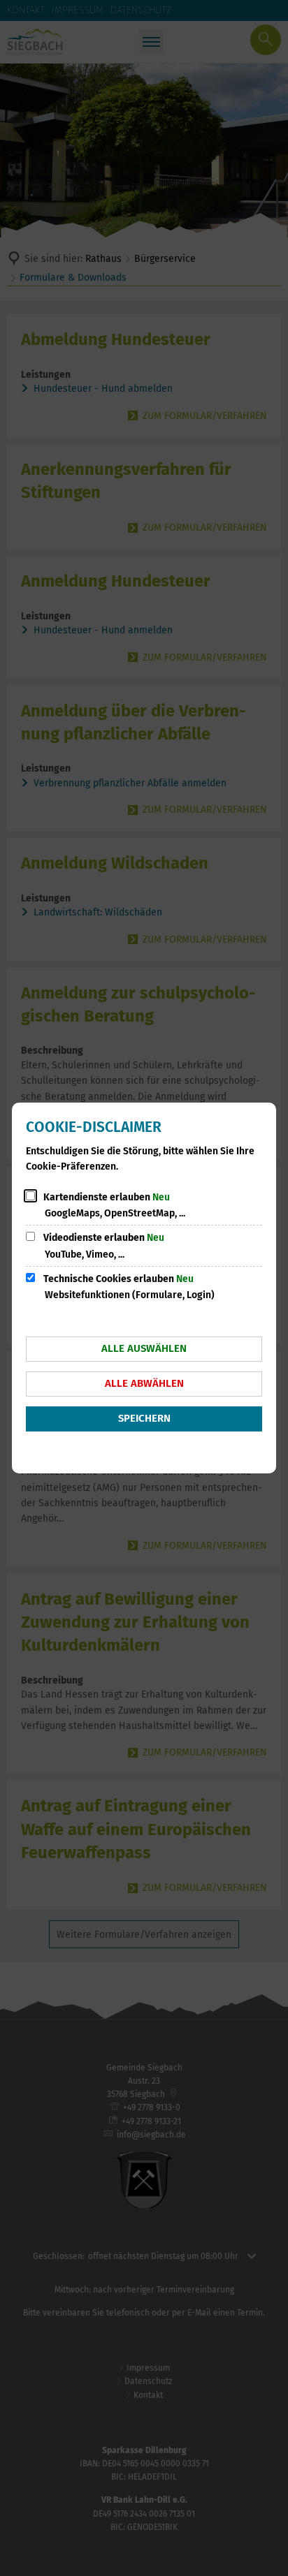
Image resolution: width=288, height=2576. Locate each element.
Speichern (144, 1418)
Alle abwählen (144, 1383)
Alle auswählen (144, 1348)
